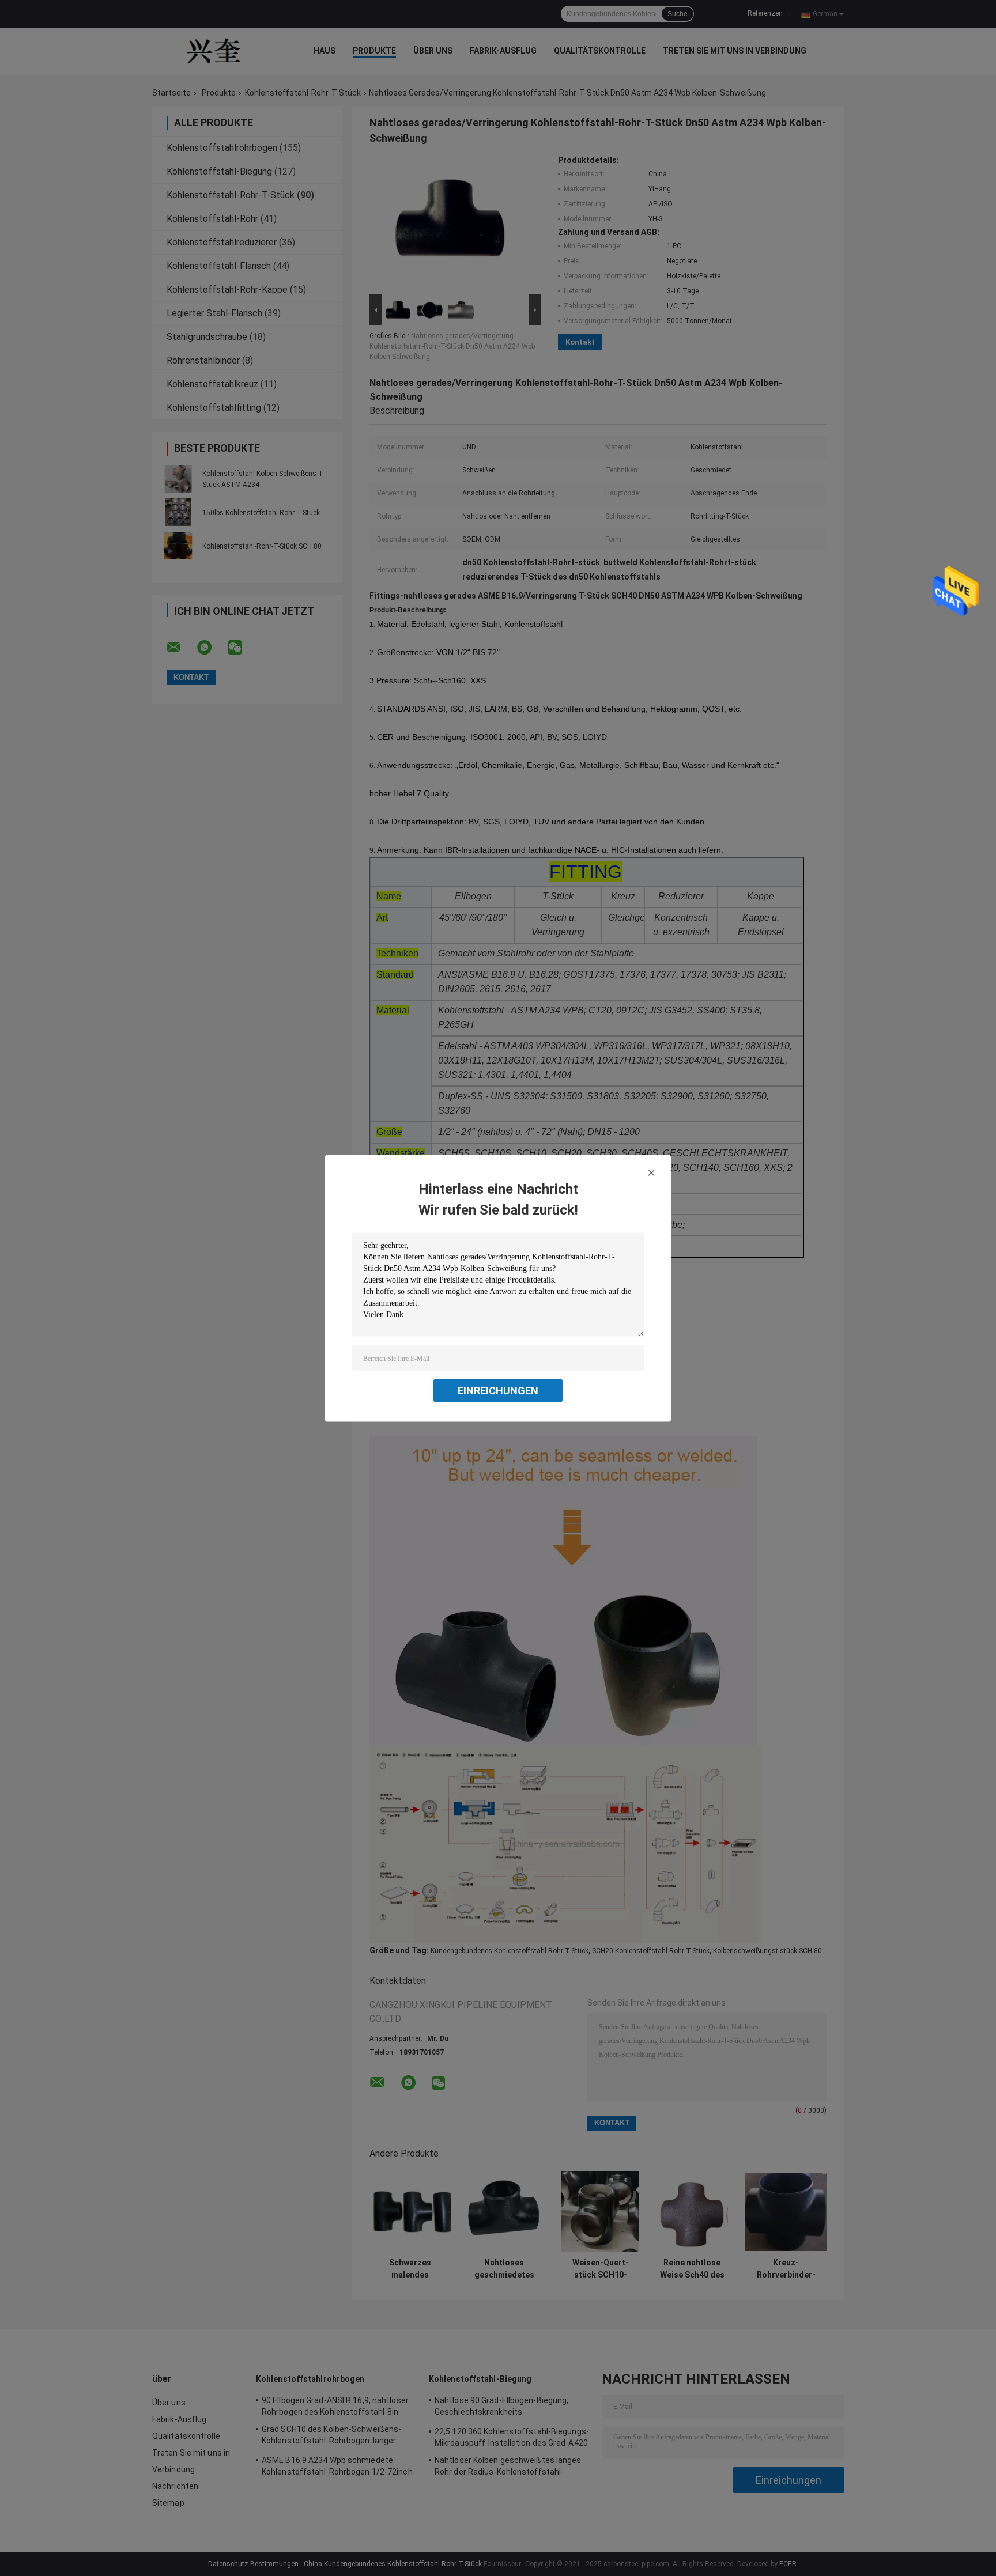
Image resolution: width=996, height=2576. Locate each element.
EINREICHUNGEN (498, 1390)
